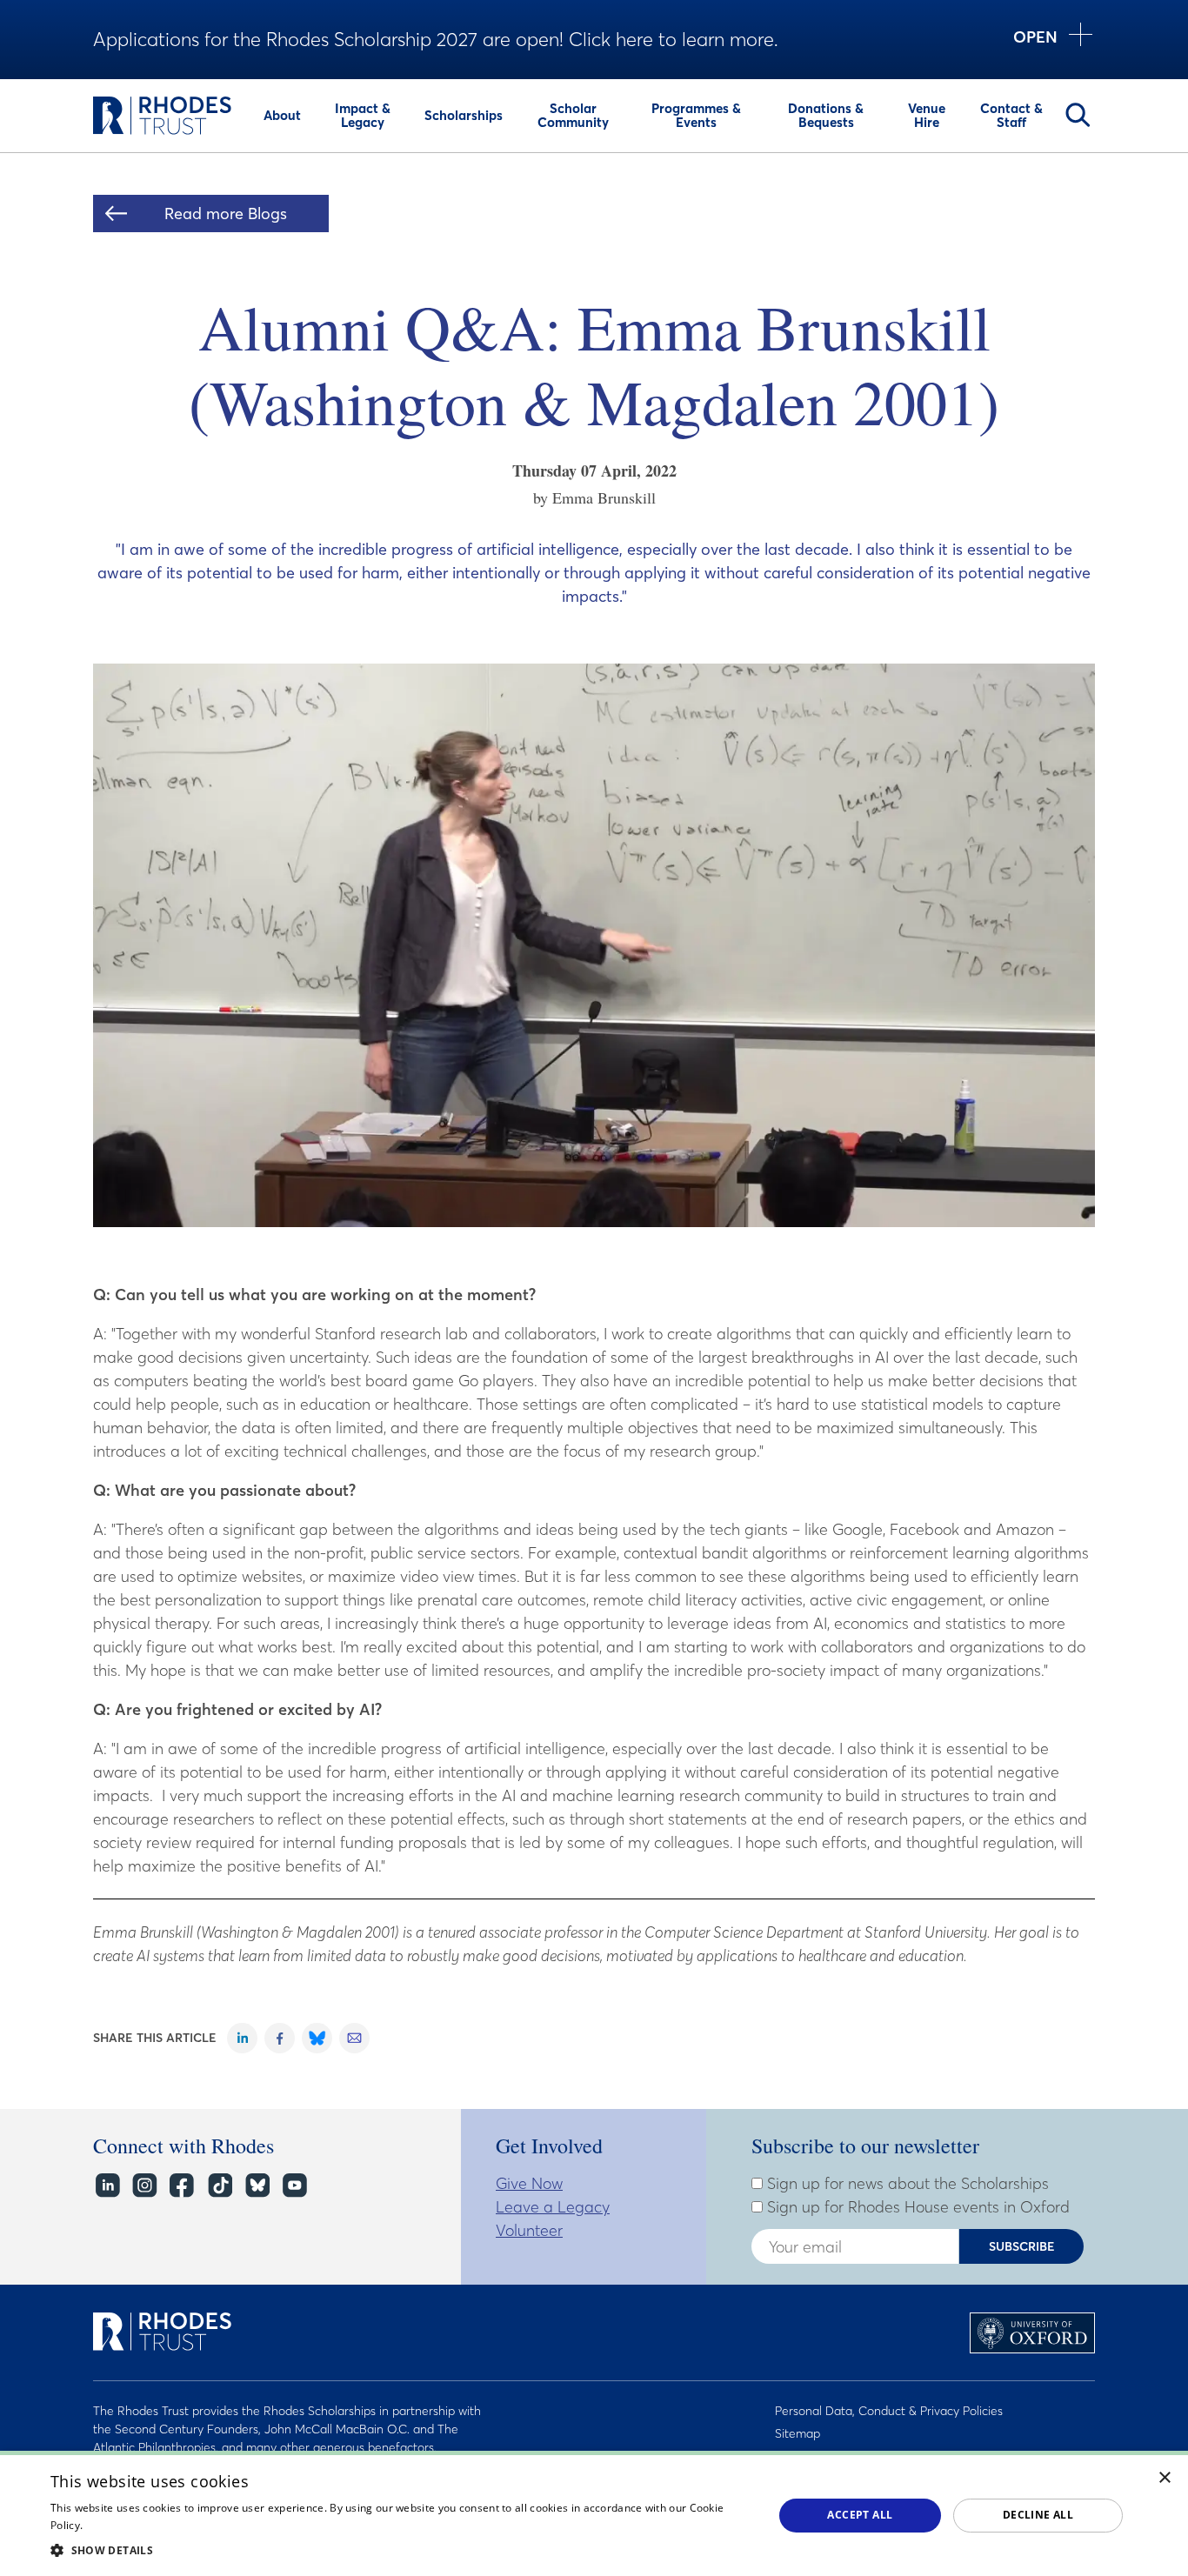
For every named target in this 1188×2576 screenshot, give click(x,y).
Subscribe (1022, 2246)
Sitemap (798, 2433)
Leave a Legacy (553, 2207)
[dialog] (594, 2513)
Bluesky (256, 2185)
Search (1078, 115)
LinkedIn (107, 2185)
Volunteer (529, 2230)
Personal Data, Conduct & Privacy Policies (889, 2411)
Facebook (181, 2185)
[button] (401, 2550)
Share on (242, 2038)
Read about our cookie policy (159, 2525)
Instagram (144, 2185)
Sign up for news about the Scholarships (906, 2184)
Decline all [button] (1038, 2515)
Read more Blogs (226, 214)
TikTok (219, 2185)
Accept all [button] (860, 2515)
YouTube (294, 2185)
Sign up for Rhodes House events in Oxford (916, 2207)
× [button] (1165, 2478)
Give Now (529, 2183)
